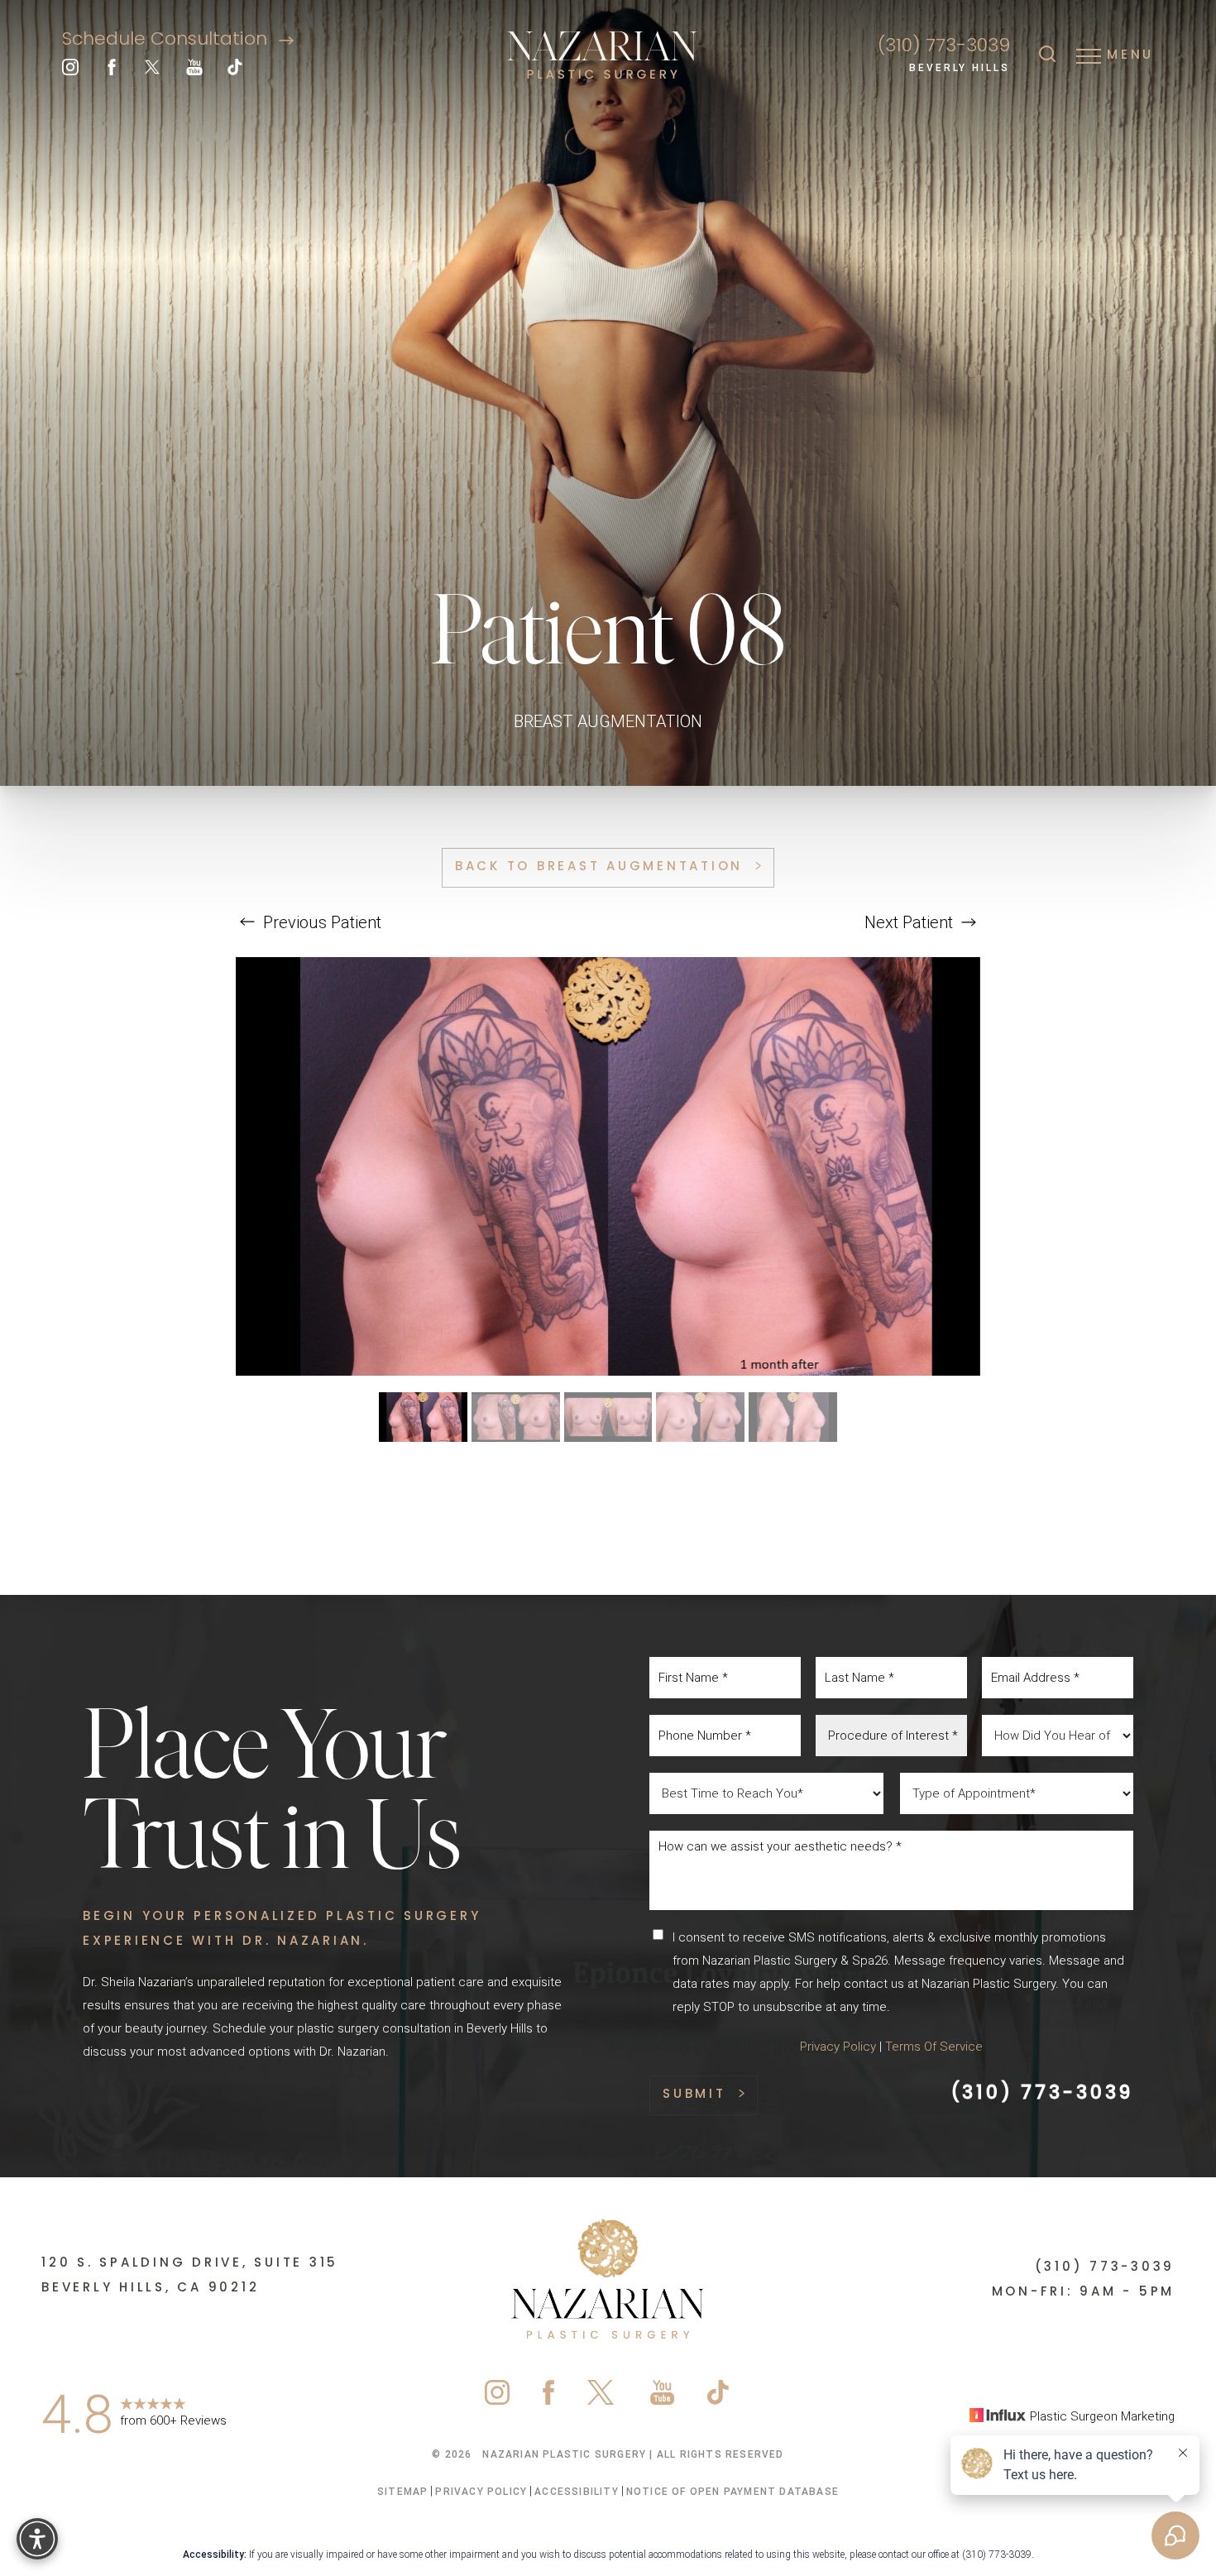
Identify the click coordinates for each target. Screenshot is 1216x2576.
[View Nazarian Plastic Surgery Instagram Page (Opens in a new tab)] (70, 71)
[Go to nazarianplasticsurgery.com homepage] (603, 56)
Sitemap (402, 2492)
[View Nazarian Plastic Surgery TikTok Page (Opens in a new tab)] (236, 71)
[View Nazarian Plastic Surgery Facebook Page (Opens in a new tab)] (112, 71)
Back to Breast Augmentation (599, 867)
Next (909, 922)
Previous (320, 922)
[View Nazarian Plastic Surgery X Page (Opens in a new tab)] (153, 71)
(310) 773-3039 (944, 47)
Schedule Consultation (167, 40)
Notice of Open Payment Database (732, 2492)
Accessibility (577, 2492)
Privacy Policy (838, 2047)
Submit (694, 2095)
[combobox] (891, 1736)
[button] (1089, 55)
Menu (1130, 55)
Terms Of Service (934, 2047)
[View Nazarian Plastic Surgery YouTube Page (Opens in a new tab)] (194, 71)
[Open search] (1047, 55)
